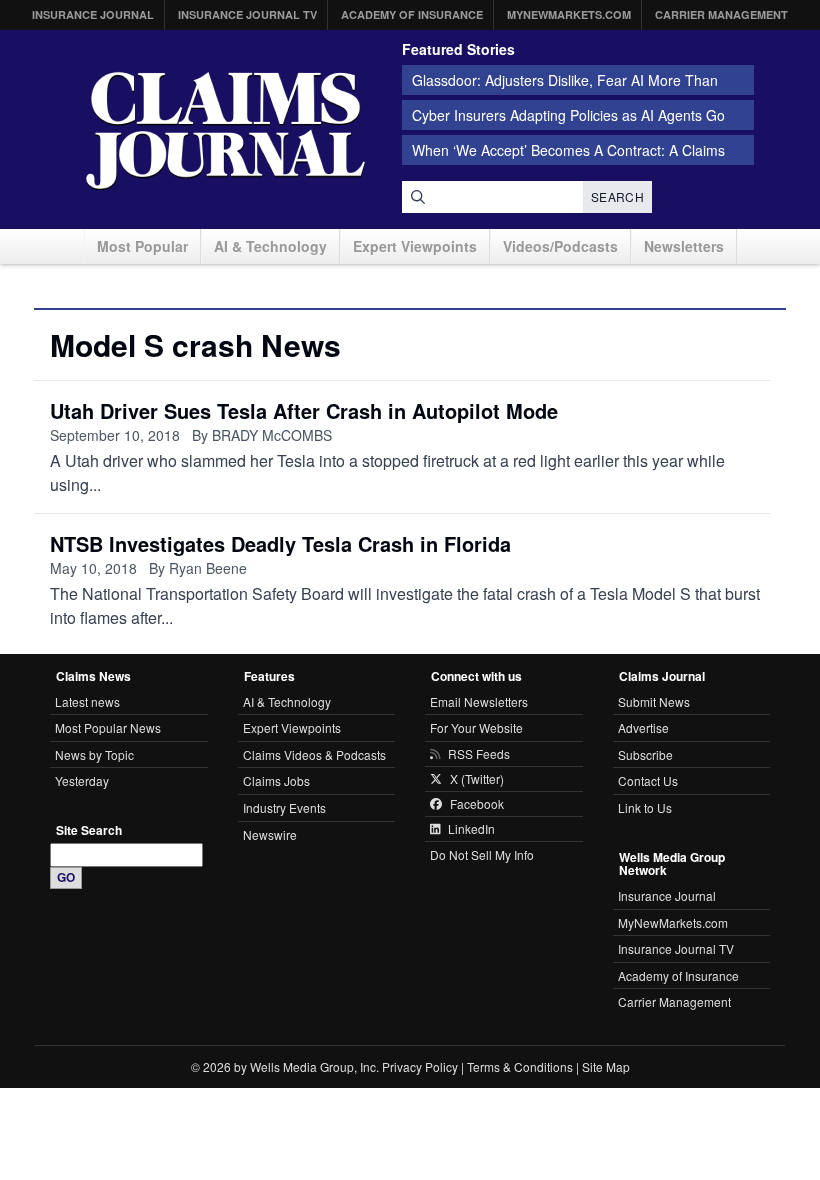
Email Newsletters (479, 701)
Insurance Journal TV (247, 14)
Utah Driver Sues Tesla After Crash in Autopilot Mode (304, 410)
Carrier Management (721, 14)
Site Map (606, 1066)
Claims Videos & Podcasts (314, 754)
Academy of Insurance (412, 14)
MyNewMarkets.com (569, 14)
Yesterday (82, 780)
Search (617, 196)
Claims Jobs (276, 780)
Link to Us (645, 807)
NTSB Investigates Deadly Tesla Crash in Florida (280, 543)
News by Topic (94, 754)
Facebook (477, 804)
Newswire (270, 834)
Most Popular (142, 246)
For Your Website (476, 727)
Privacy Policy (420, 1066)
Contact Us (648, 780)
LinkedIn (471, 829)
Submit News (654, 701)
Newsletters (684, 246)
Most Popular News (108, 727)
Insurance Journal (93, 14)
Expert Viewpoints (415, 246)
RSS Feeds (479, 754)
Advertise (643, 727)
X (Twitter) (477, 779)
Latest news (87, 701)
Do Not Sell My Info (482, 854)
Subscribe (645, 754)
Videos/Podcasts (560, 246)
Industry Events (284, 807)
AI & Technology (270, 246)
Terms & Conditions (520, 1066)
